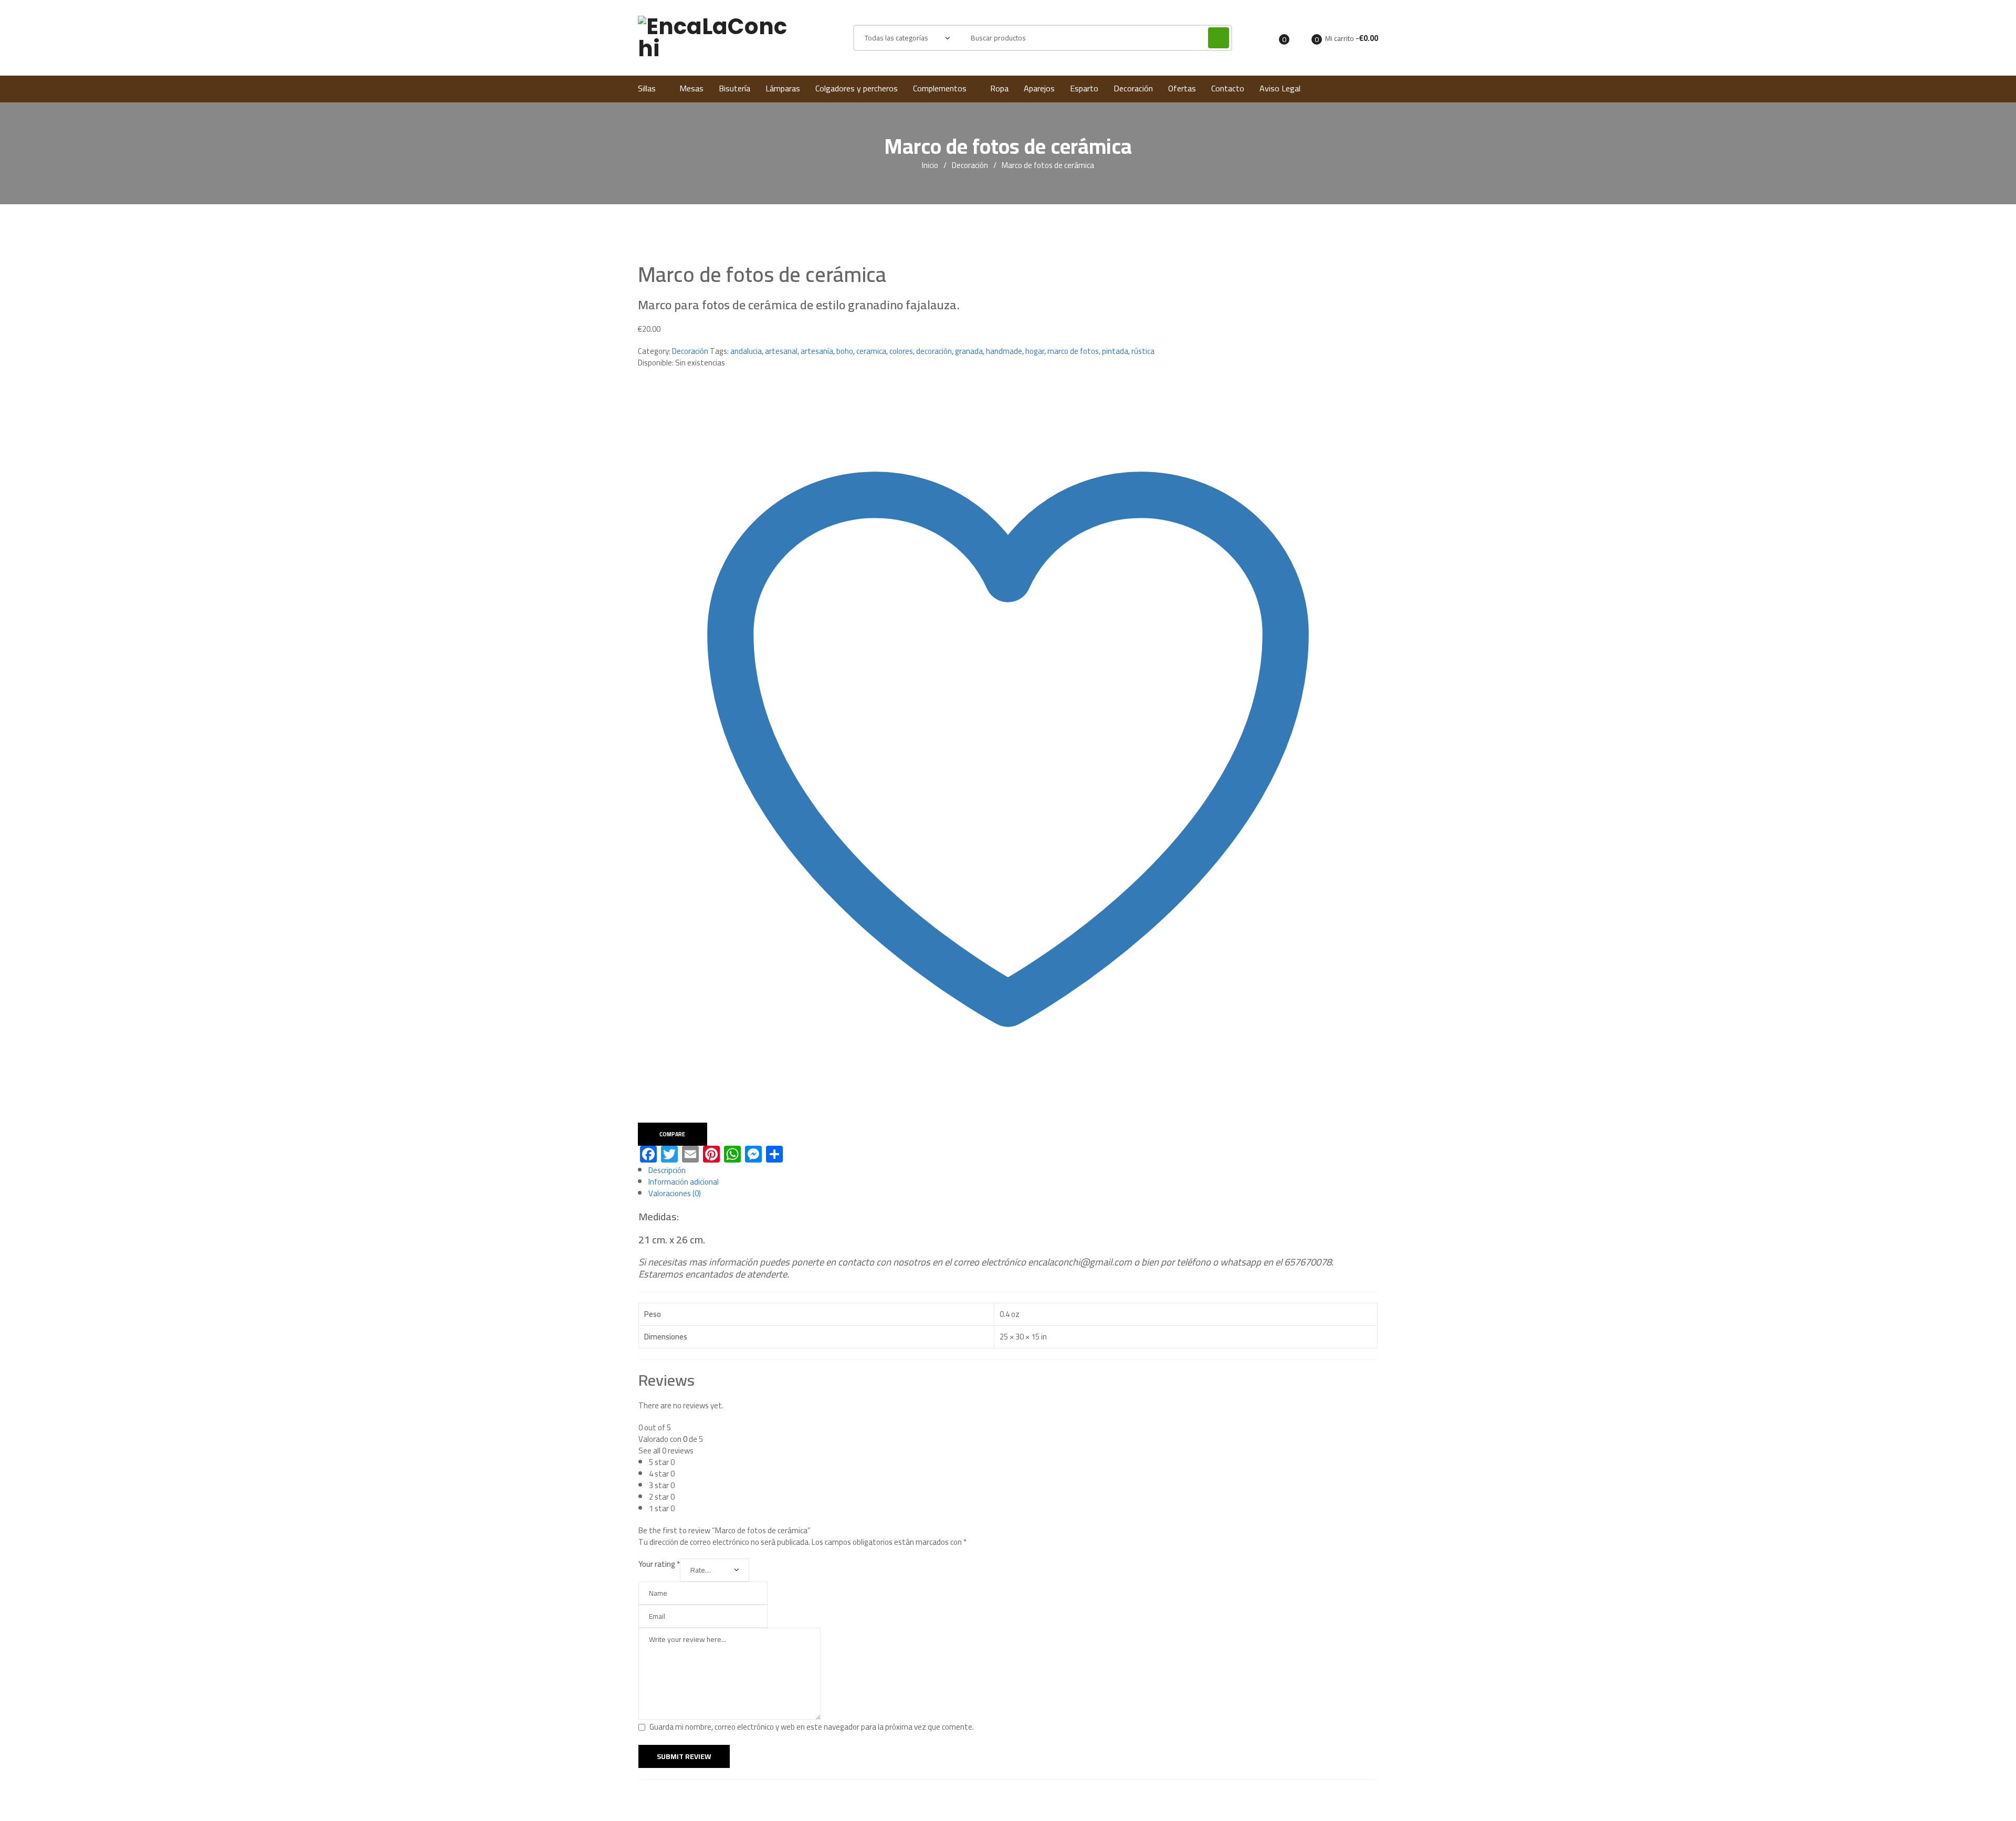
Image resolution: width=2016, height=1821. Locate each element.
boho (845, 351)
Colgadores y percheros (857, 88)
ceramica (871, 351)
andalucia (746, 351)
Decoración (1133, 88)
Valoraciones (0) (675, 1193)
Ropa (999, 88)
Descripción (667, 1170)
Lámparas (783, 88)
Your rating (659, 1564)
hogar (1035, 351)
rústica (1143, 351)
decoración (934, 351)
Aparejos (1039, 88)
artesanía (817, 351)
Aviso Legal (1280, 88)
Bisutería (734, 88)
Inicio (930, 165)
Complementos (940, 88)
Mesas (691, 88)
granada (969, 351)
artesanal (781, 351)
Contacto (1228, 88)
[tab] (1013, 1170)
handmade (1004, 351)
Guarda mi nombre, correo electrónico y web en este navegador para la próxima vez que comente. (812, 1727)
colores (901, 351)
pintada (1115, 351)
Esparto (1084, 88)
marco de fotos (1073, 351)
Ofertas (1182, 88)
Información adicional (684, 1182)
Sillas (647, 88)
